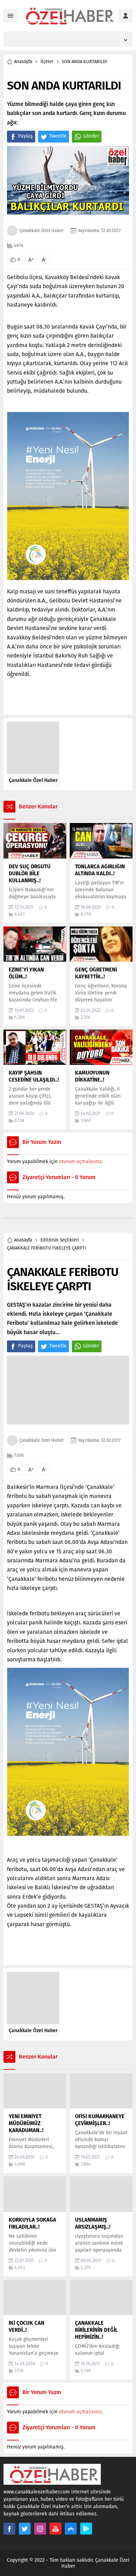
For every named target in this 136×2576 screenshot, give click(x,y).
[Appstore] (71, 2529)
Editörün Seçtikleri (60, 1240)
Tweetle (58, 136)
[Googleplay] (86, 2529)
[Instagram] (40, 2529)
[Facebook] (9, 2529)
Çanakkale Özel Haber (41, 230)
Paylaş (25, 136)
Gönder (91, 136)
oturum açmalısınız (80, 1162)
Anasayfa (23, 61)
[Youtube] (55, 2529)
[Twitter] (25, 2529)
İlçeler (47, 61)
